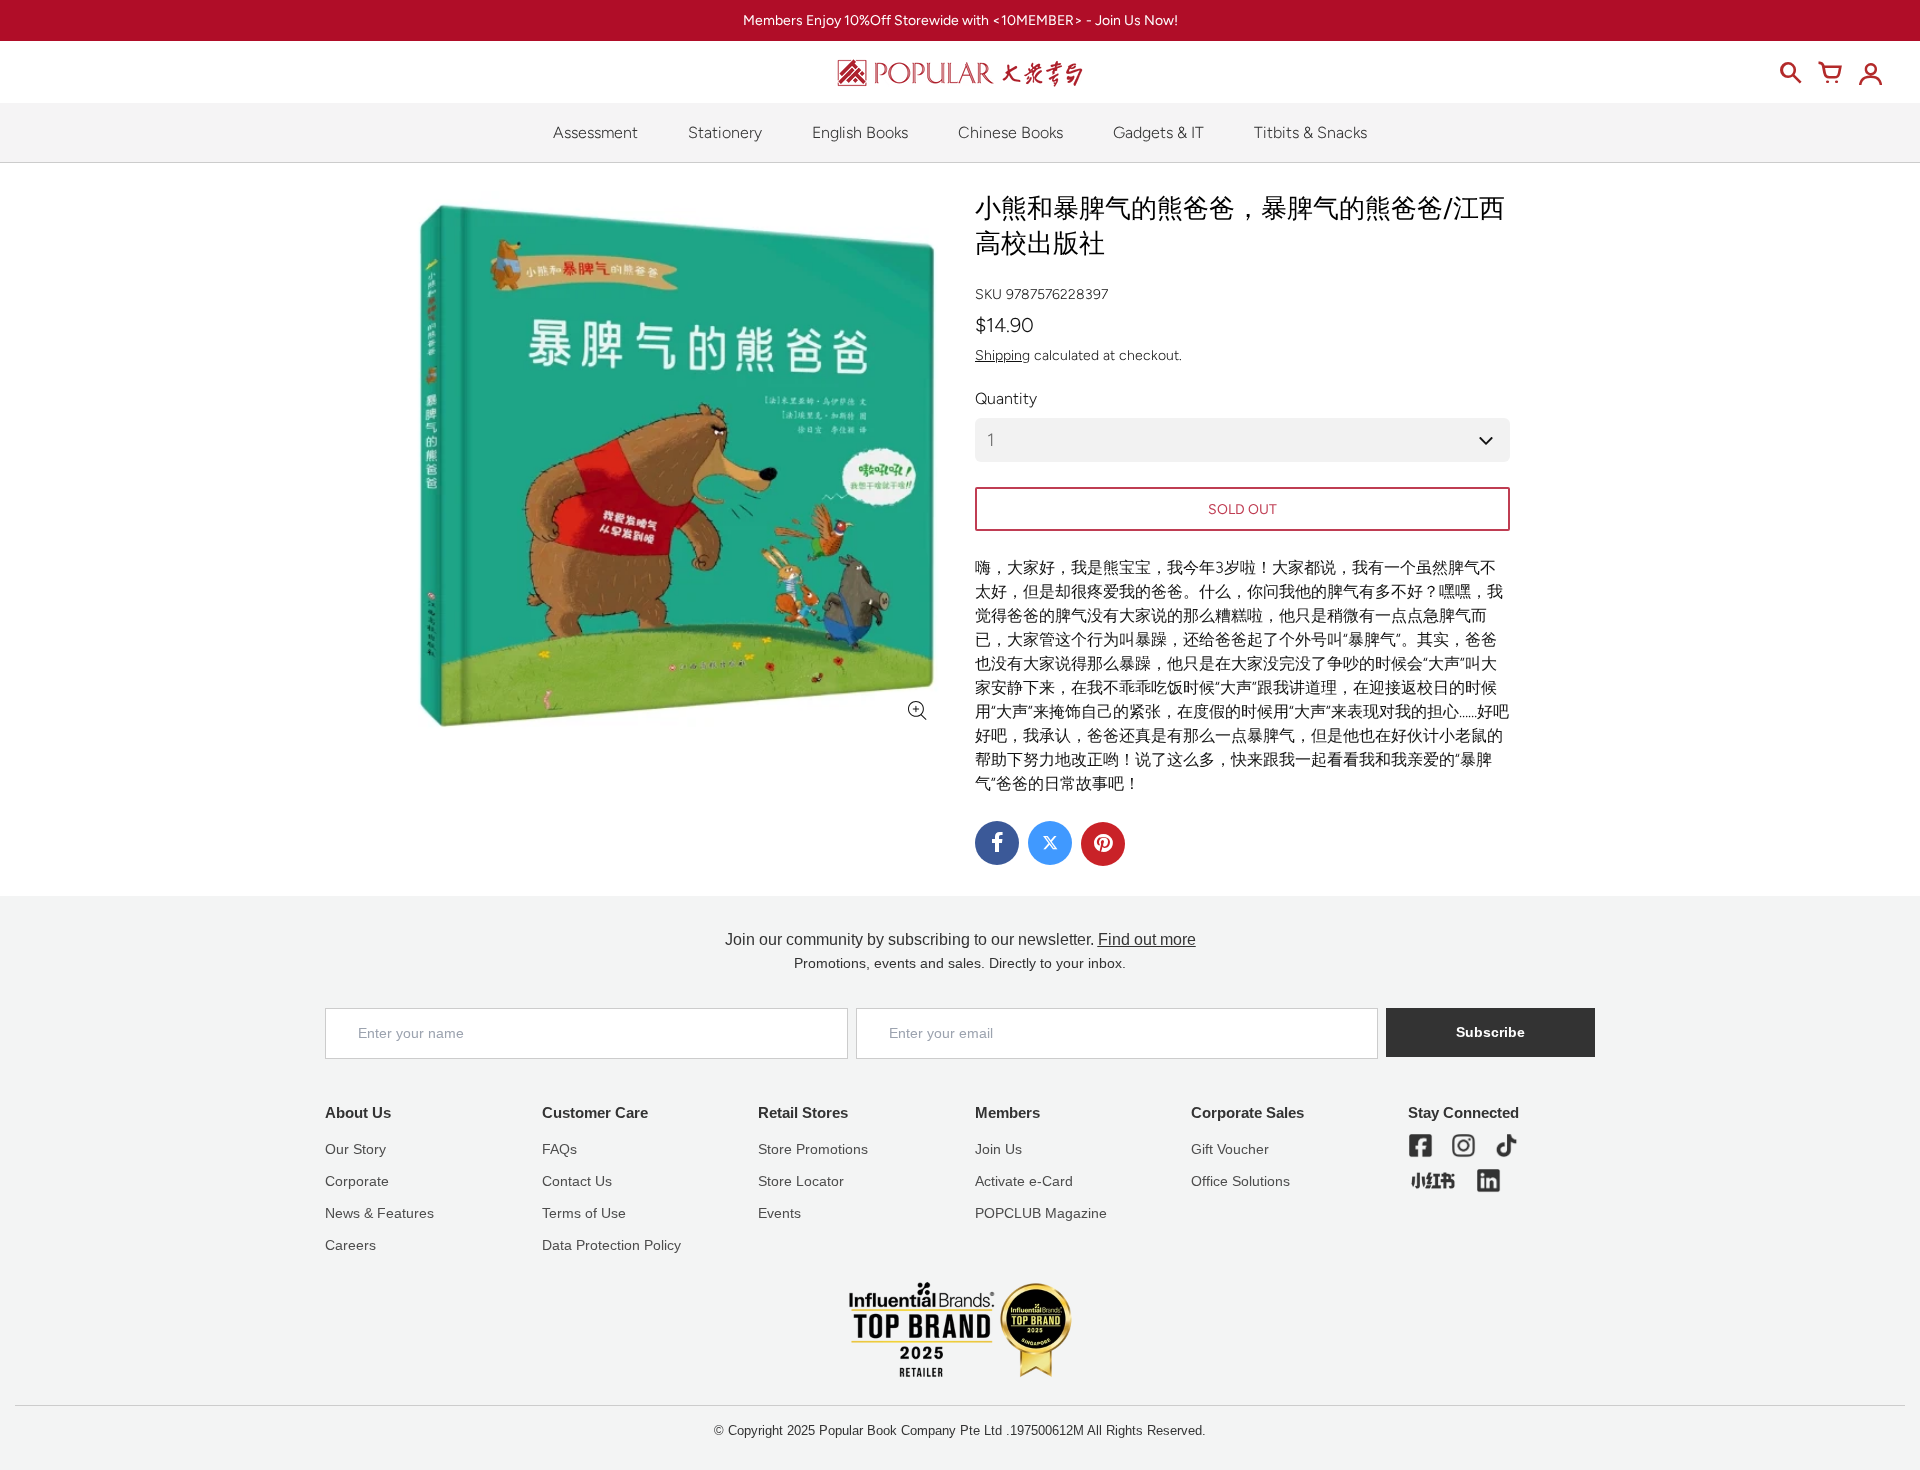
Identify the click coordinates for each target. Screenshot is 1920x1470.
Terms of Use (584, 1213)
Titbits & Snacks (1310, 132)
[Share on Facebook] (997, 843)
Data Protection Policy (611, 1245)
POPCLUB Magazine (1041, 1213)
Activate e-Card (1024, 1181)
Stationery (725, 132)
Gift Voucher (1230, 1149)
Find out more (1147, 939)
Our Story (355, 1149)
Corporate (357, 1181)
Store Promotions (813, 1149)
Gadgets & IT (1158, 132)
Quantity (1006, 398)
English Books (860, 132)
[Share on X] (1050, 843)
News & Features (379, 1213)
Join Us (998, 1149)
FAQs (559, 1149)
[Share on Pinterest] (1103, 844)
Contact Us (577, 1181)
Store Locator (801, 1181)
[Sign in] (1870, 73)
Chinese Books (1010, 132)
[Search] (1790, 73)
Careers (350, 1245)
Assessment (595, 132)
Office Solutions (1240, 1181)
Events (779, 1213)
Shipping (1002, 355)
